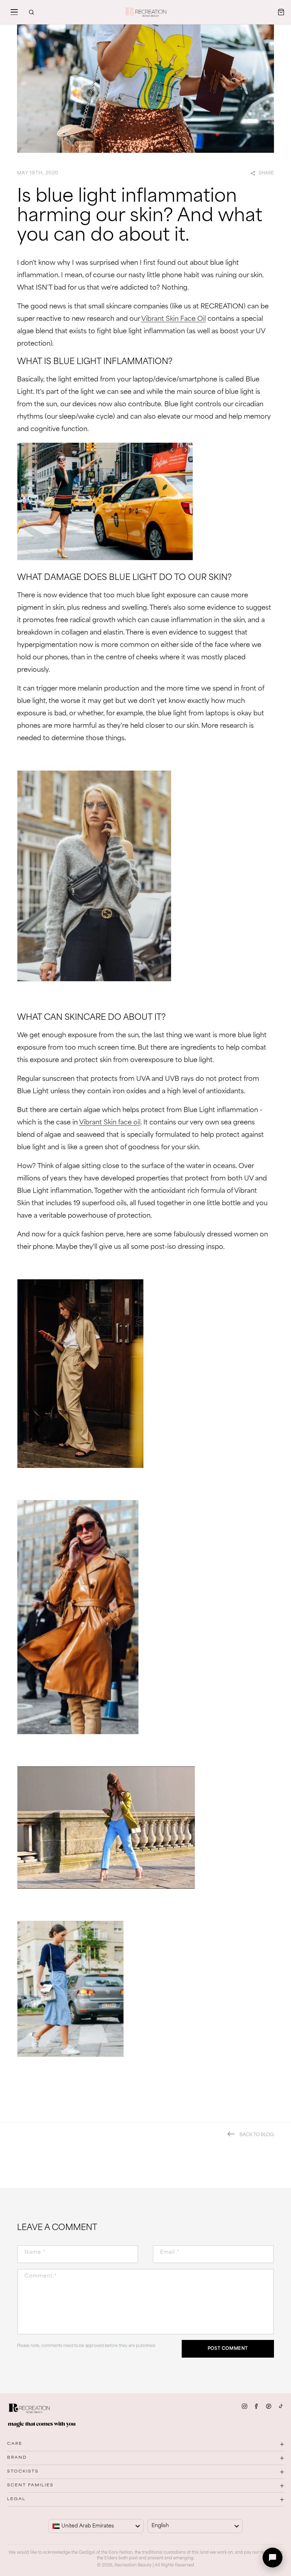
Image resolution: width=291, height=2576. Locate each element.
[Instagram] (245, 2406)
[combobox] (96, 2526)
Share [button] (266, 173)
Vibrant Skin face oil (110, 1123)
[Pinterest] (269, 2406)
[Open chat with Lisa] (273, 2558)
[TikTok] (281, 2406)
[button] (14, 12)
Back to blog (257, 2135)
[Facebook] (257, 2406)
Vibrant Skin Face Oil (174, 319)
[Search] (31, 12)
